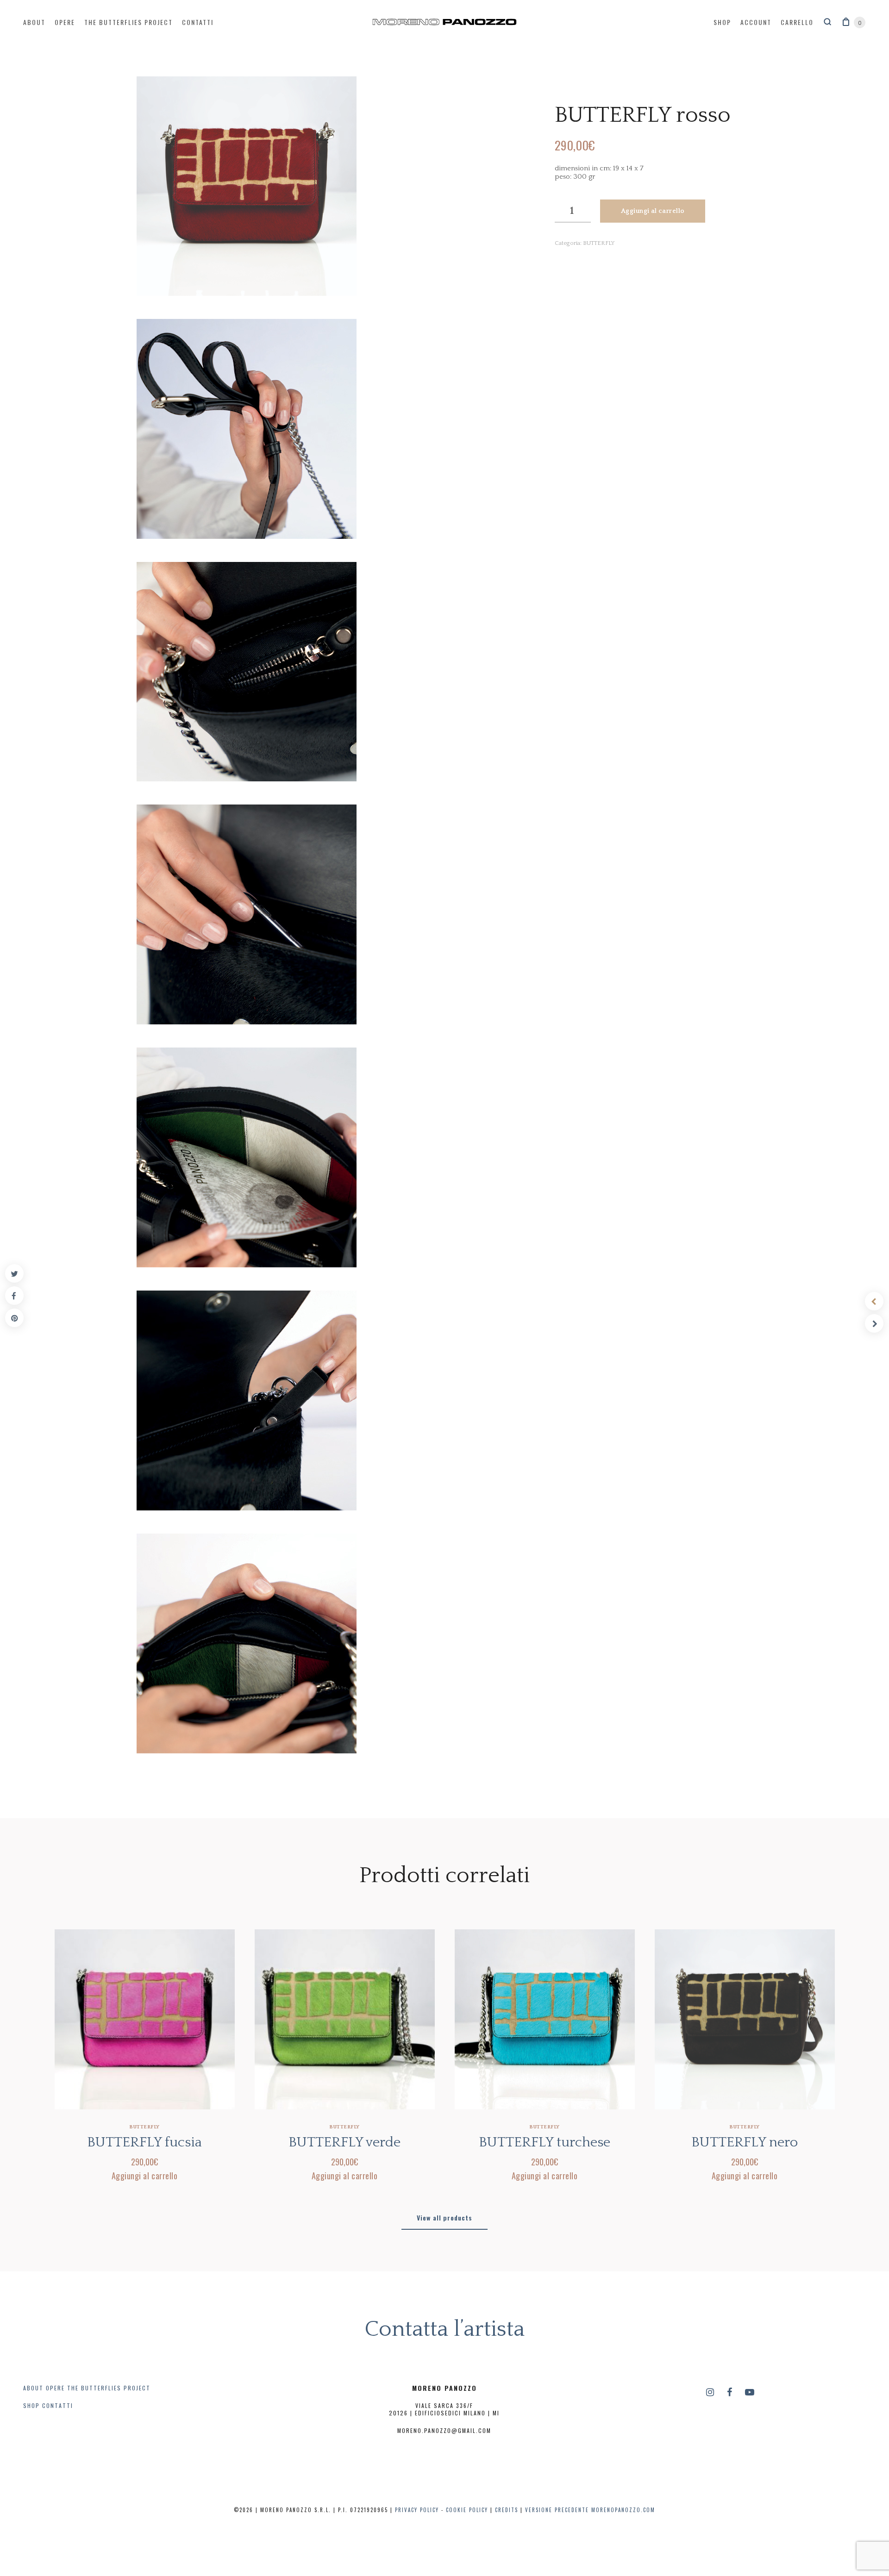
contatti (198, 22)
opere (65, 22)
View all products (445, 2217)
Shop (722, 22)
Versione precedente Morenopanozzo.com (590, 2510)
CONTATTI (58, 2405)
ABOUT (33, 2388)
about (34, 22)
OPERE (55, 2388)
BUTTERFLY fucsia (144, 2143)
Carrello (797, 22)
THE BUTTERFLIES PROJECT (109, 2388)
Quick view (145, 2114)
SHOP (31, 2405)
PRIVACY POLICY (417, 2510)
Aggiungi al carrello (653, 211)
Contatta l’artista (444, 2329)
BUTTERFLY (599, 243)
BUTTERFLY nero (745, 2143)
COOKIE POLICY (467, 2510)
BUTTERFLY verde (344, 2143)
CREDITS (507, 2510)
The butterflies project (128, 22)
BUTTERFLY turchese (545, 2143)
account (756, 22)
